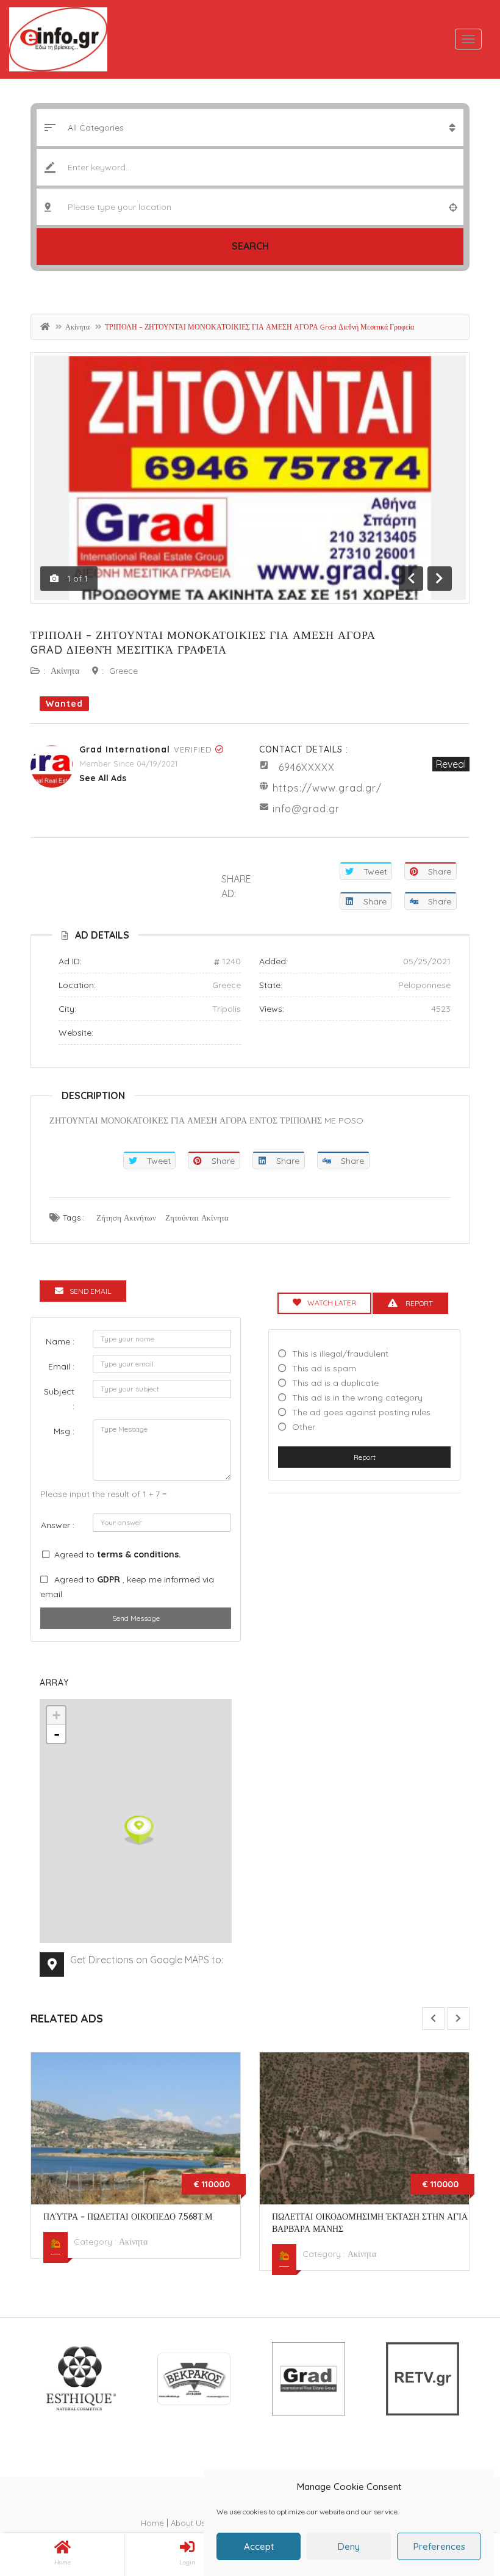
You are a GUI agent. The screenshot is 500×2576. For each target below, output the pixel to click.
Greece (123, 671)
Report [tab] (418, 1303)
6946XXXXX (307, 767)
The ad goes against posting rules (361, 1412)
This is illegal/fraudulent (340, 1354)
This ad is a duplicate (335, 1383)
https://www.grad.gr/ (327, 788)
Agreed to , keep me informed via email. (127, 1587)
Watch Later (332, 1303)
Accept (259, 2546)
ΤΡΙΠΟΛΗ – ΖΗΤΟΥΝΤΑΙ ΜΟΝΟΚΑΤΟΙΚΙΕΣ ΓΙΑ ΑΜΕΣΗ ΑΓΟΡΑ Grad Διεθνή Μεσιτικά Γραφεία (203, 642)
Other (304, 1427)
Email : (61, 1366)
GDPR (110, 1579)
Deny (349, 2546)
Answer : (58, 1525)
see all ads (103, 778)
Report (365, 1457)
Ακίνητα (77, 327)
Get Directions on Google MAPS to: (147, 1960)
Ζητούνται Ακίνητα (197, 1218)
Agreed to (118, 1554)
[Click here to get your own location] (453, 207)
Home (152, 2523)
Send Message (136, 1618)
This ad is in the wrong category (357, 1398)
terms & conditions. (139, 1554)
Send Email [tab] (90, 1291)
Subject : (59, 1399)
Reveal (451, 764)
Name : (60, 1341)
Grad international (125, 749)
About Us (188, 2523)
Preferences (439, 2546)
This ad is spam (324, 1368)
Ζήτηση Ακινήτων (126, 1218)
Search (250, 246)
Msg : (64, 1431)
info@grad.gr (306, 809)
